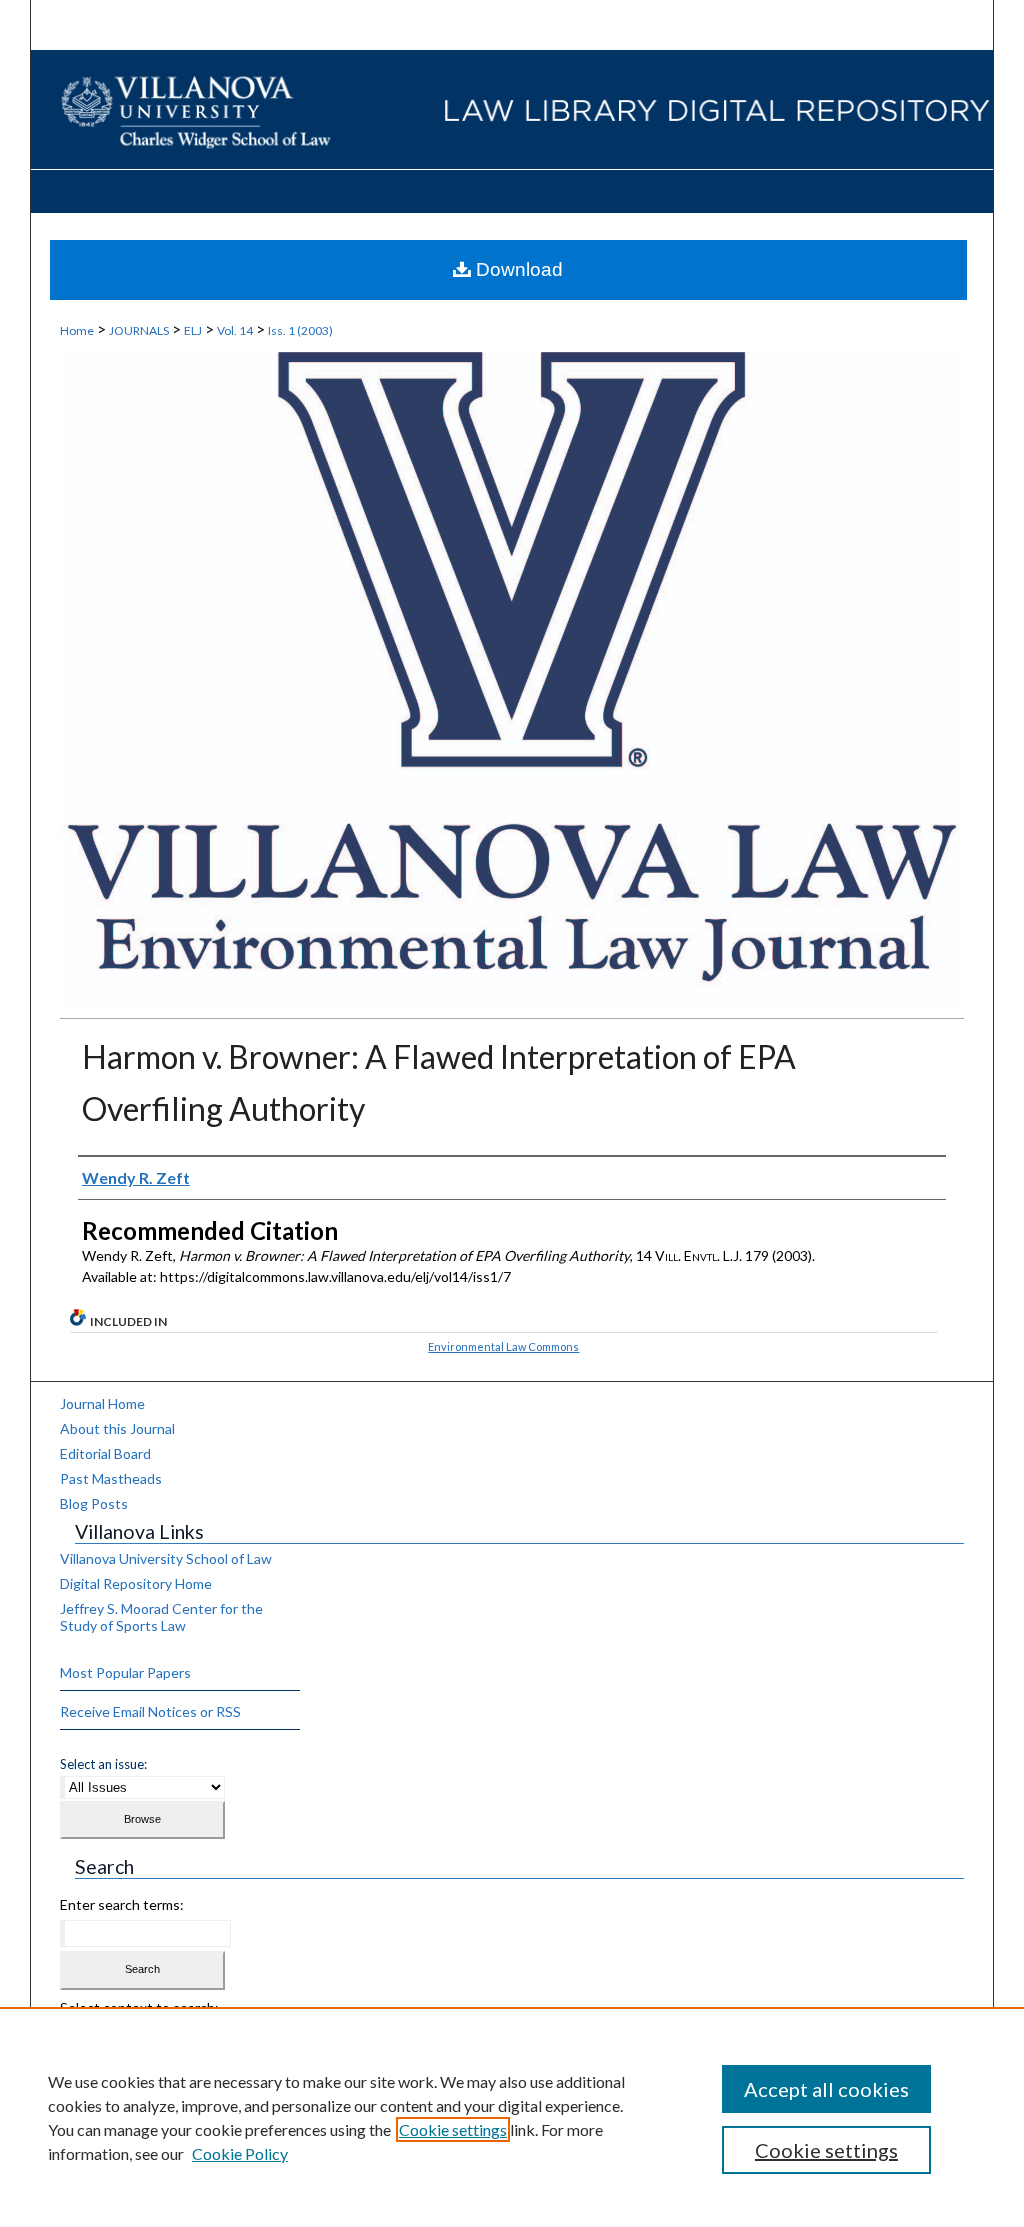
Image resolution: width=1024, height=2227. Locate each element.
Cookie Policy (240, 2153)
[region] (512, 2117)
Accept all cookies (826, 2089)
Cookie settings (453, 2129)
